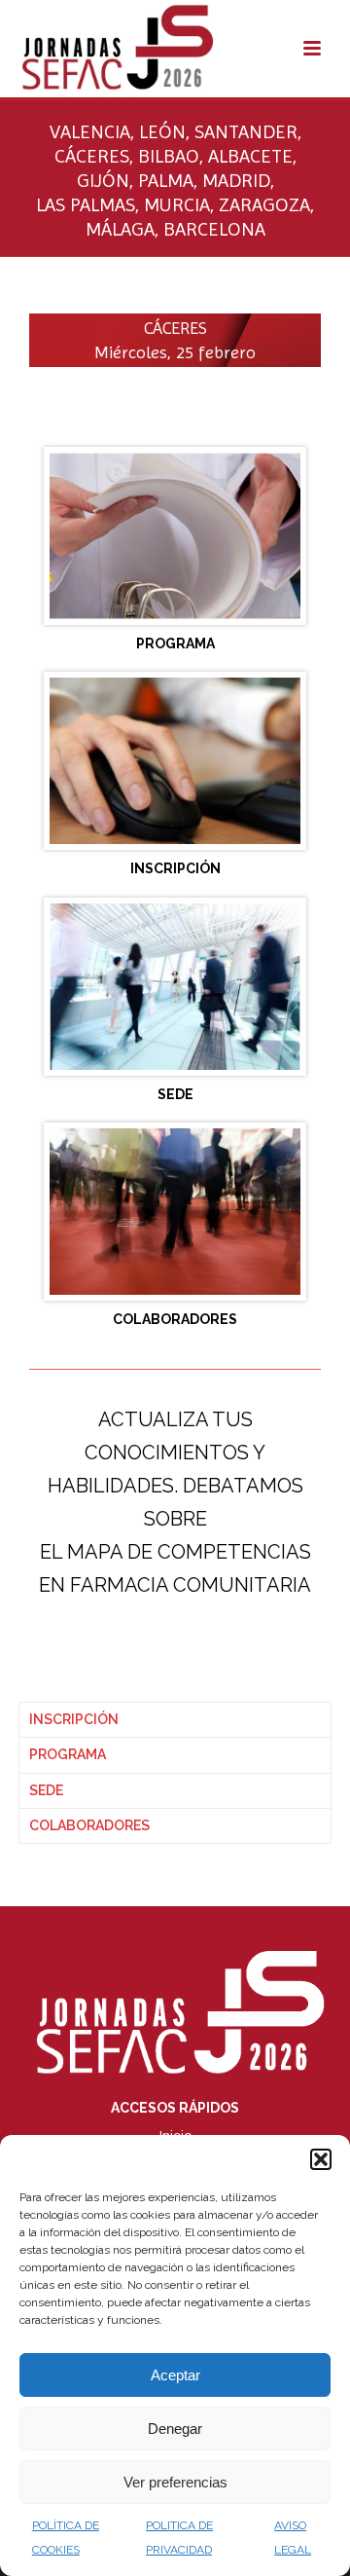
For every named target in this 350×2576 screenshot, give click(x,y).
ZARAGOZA (264, 205)
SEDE (46, 1790)
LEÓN (162, 132)
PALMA (166, 181)
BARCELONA (214, 229)
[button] (321, 2159)
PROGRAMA (68, 1754)
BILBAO (169, 156)
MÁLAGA (120, 229)
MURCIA (177, 205)
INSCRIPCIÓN (74, 1719)
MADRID (236, 181)
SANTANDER (246, 132)
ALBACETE (250, 156)
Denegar (175, 2429)
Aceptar (175, 2375)
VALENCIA (90, 132)
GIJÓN (103, 181)
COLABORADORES (89, 1825)
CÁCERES (92, 156)
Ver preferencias (175, 2482)
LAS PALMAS (86, 205)
